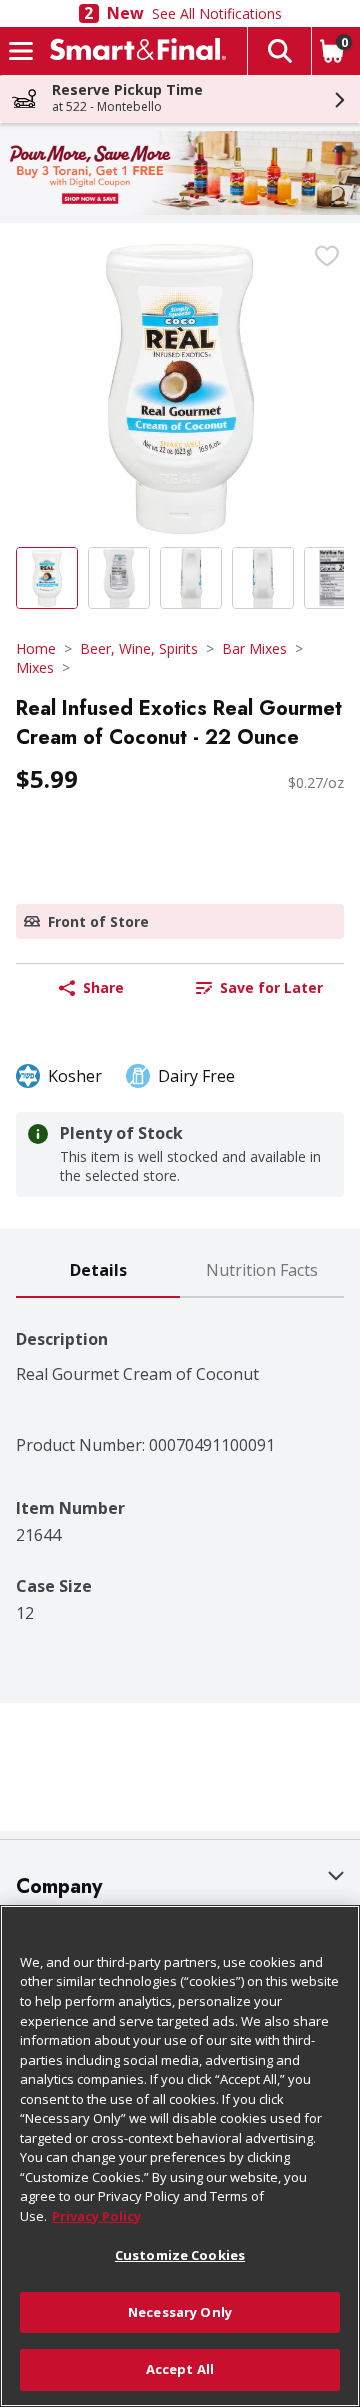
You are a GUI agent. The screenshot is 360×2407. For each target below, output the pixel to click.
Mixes (35, 667)
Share (103, 987)
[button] (279, 51)
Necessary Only (180, 2312)
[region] (180, 2156)
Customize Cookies (180, 2255)
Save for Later (271, 987)
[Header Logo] (134, 51)
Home (36, 648)
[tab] (98, 1271)
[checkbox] (327, 256)
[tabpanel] (180, 1460)
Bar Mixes (254, 648)
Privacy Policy (96, 2216)
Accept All (180, 2369)
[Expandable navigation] (21, 51)
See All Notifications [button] (217, 13)
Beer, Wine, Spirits (139, 648)
